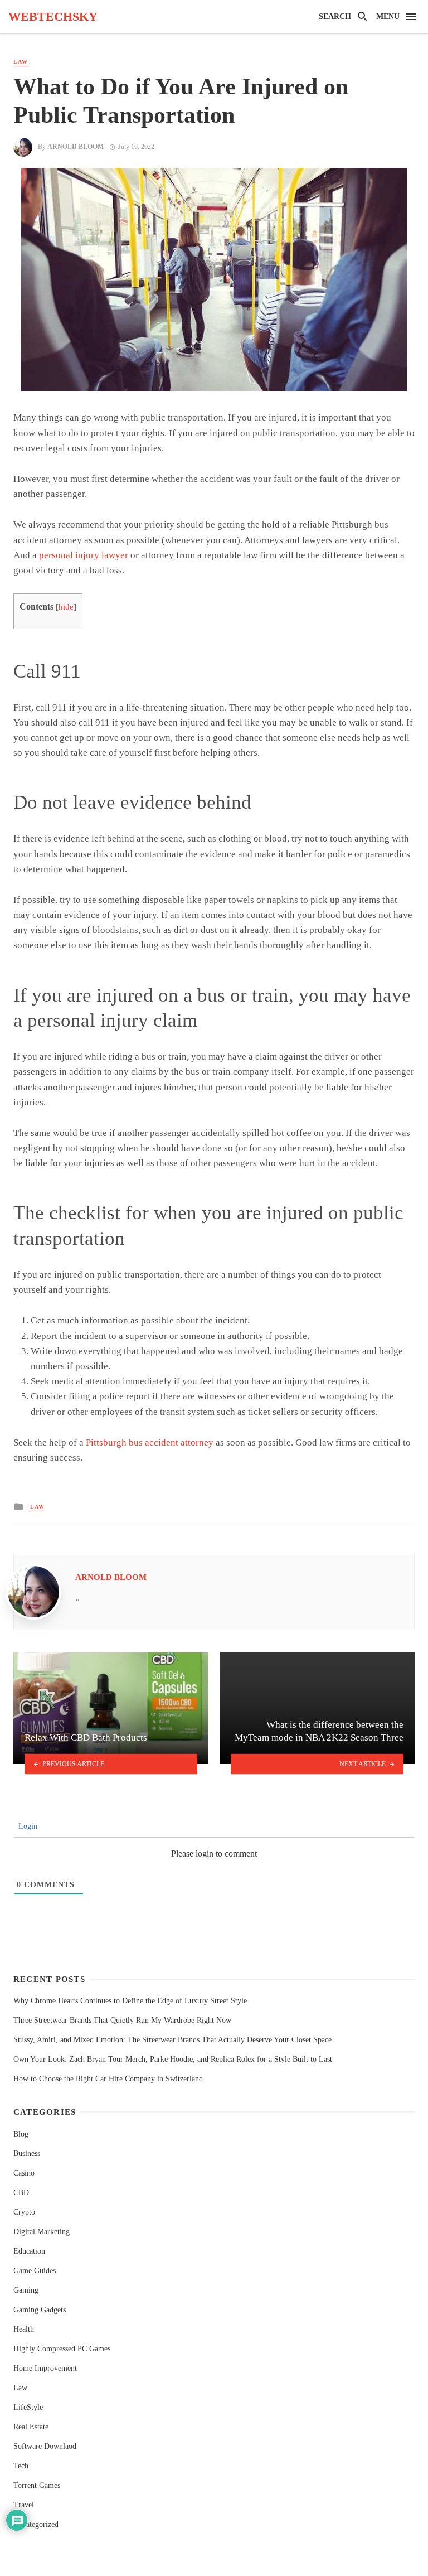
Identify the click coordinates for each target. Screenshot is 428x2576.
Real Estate (31, 2427)
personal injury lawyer (84, 555)
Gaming (26, 2290)
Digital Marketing (42, 2232)
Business (27, 2154)
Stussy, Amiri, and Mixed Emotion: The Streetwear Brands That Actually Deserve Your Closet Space (172, 2040)
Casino (24, 2173)
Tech (21, 2466)
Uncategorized (36, 2524)
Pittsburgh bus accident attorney (150, 1442)
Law (21, 62)
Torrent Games (37, 2485)
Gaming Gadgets (40, 2310)
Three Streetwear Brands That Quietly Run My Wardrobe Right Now (122, 2020)
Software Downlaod (45, 2446)
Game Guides (35, 2271)
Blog (21, 2134)
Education (29, 2251)
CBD (21, 2193)
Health (24, 2329)
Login (27, 1826)
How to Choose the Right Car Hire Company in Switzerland (108, 2079)
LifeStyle (28, 2407)
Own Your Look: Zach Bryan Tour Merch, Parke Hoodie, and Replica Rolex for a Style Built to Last (173, 2059)
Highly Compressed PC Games (62, 2349)
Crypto (24, 2212)
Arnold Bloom (76, 147)
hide (66, 607)
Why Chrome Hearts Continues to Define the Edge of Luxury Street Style (130, 2001)
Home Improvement (45, 2368)
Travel (24, 2505)
